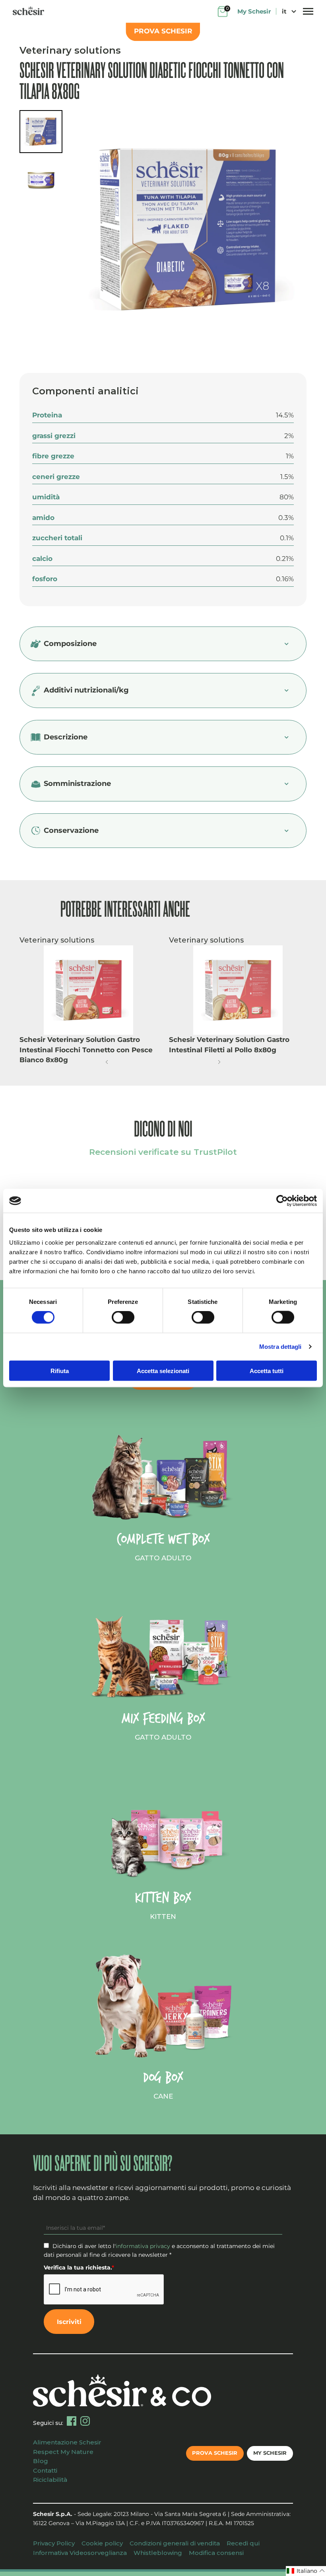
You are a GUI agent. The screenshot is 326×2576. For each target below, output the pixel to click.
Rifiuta (60, 1370)
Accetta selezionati (163, 1370)
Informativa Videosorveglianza (80, 2553)
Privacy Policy (54, 2543)
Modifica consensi (216, 2553)
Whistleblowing (158, 2553)
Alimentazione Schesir (67, 2442)
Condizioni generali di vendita (175, 2543)
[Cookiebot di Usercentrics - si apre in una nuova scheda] (282, 1201)
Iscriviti (69, 2322)
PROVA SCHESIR (163, 31)
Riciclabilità (50, 2480)
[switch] (123, 1317)
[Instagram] (85, 2421)
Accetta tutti (267, 1370)
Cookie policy (102, 2543)
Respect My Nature (63, 2452)
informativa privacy (143, 2246)
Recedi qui (243, 2543)
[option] (187, 232)
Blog (41, 2461)
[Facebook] (72, 2421)
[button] (107, 1062)
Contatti (45, 2470)
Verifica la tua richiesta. (79, 2268)
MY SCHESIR (270, 2453)
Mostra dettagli (280, 1347)
